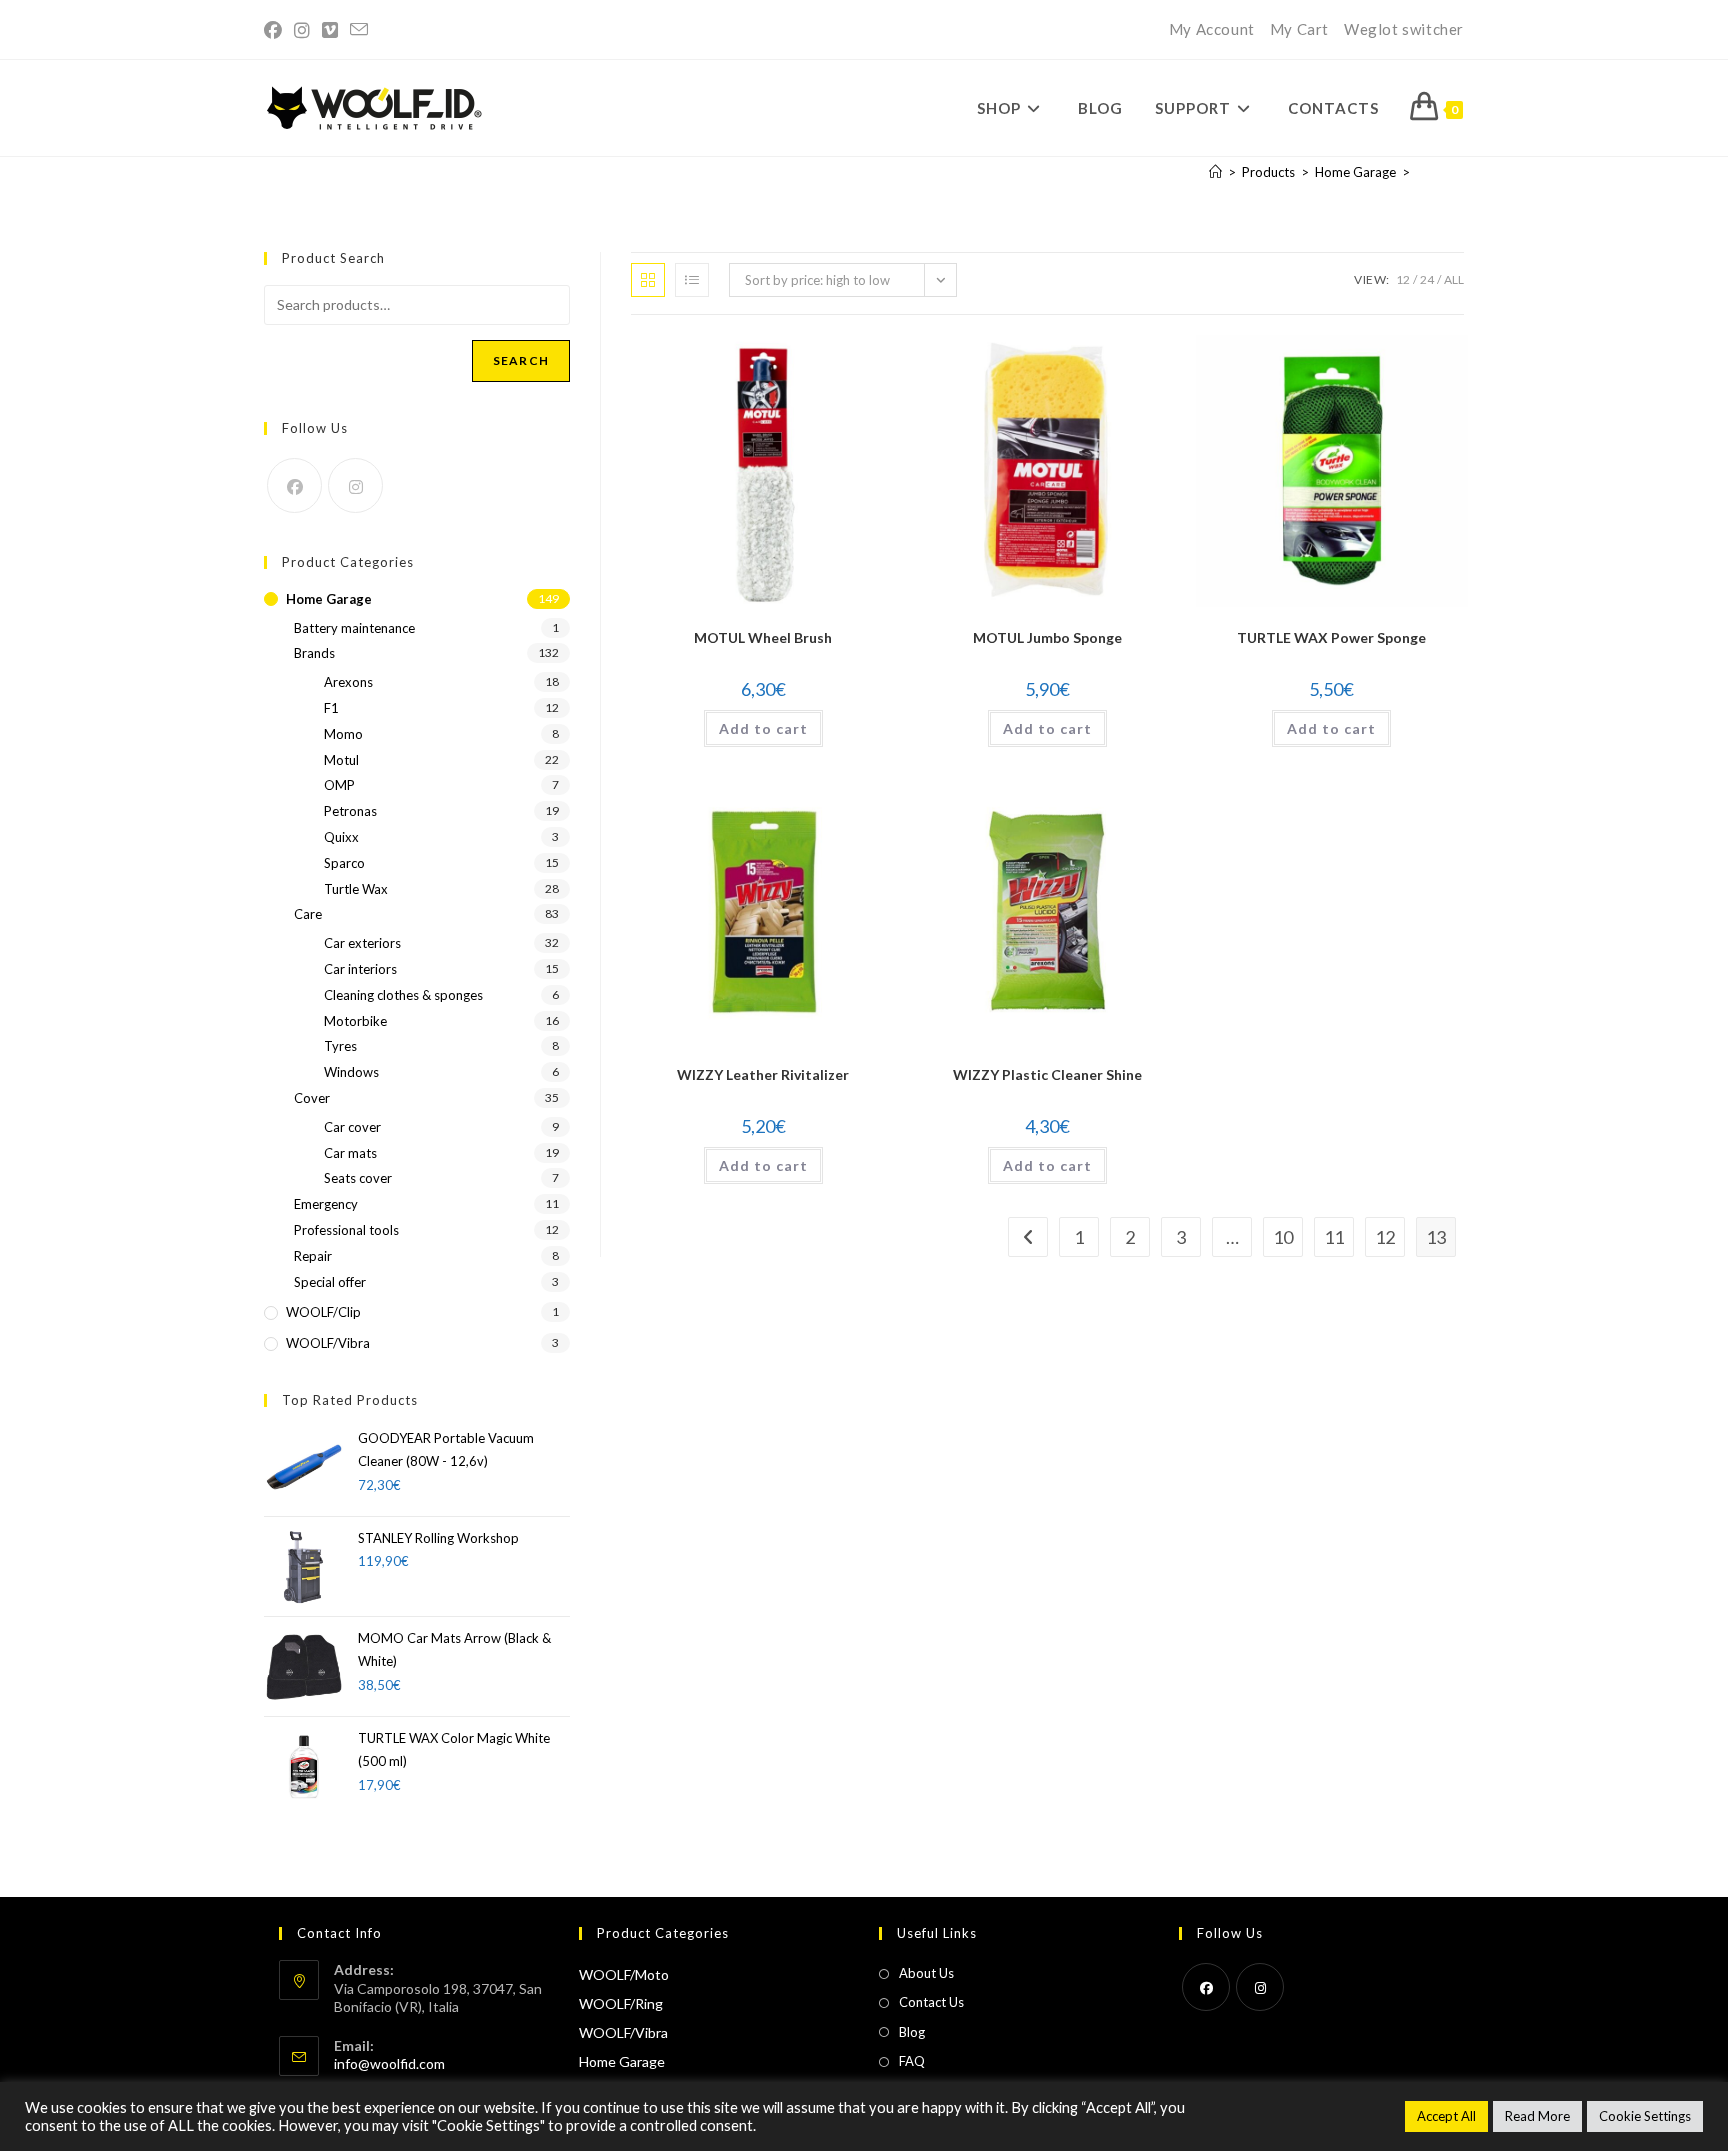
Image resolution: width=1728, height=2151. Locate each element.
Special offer (330, 1282)
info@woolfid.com (389, 2063)
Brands (314, 653)
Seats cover (358, 1178)
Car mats (350, 1153)
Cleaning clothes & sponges (403, 995)
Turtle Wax (356, 889)
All (1454, 279)
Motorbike (355, 1021)
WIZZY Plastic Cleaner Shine (1047, 1074)
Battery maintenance (354, 628)
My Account (1212, 29)
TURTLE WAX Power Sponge (1331, 637)
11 (1334, 1237)
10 (1283, 1237)
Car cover (352, 1127)
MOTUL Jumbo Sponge (1047, 637)
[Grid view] (648, 280)
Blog (912, 2032)
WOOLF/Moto (624, 1974)
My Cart (1299, 29)
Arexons (348, 682)
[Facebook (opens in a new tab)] (276, 30)
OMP (339, 785)
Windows (351, 1072)
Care (308, 914)
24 (1427, 279)
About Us (926, 1973)
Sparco (344, 863)
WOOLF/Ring (621, 2003)
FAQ (912, 2061)
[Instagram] (355, 485)
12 (1403, 279)
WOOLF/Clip (323, 1312)
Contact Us (931, 2002)
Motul (341, 760)
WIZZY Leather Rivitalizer (763, 1074)
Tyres (340, 1046)
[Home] (1215, 172)
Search (521, 360)
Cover (312, 1098)
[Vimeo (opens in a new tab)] (330, 30)
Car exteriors (362, 943)
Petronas (350, 811)
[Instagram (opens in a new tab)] (302, 30)
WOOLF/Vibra (328, 1343)
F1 (331, 708)
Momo (343, 734)
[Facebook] (294, 485)
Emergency (326, 1204)
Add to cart (763, 728)
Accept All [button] (1446, 2116)
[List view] (692, 280)
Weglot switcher (1404, 29)
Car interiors (360, 969)
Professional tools (346, 1230)
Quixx (341, 837)
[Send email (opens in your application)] (359, 30)
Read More (1537, 2116)
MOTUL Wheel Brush (763, 637)
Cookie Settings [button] (1645, 2116)
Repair (313, 1256)
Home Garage (329, 599)
